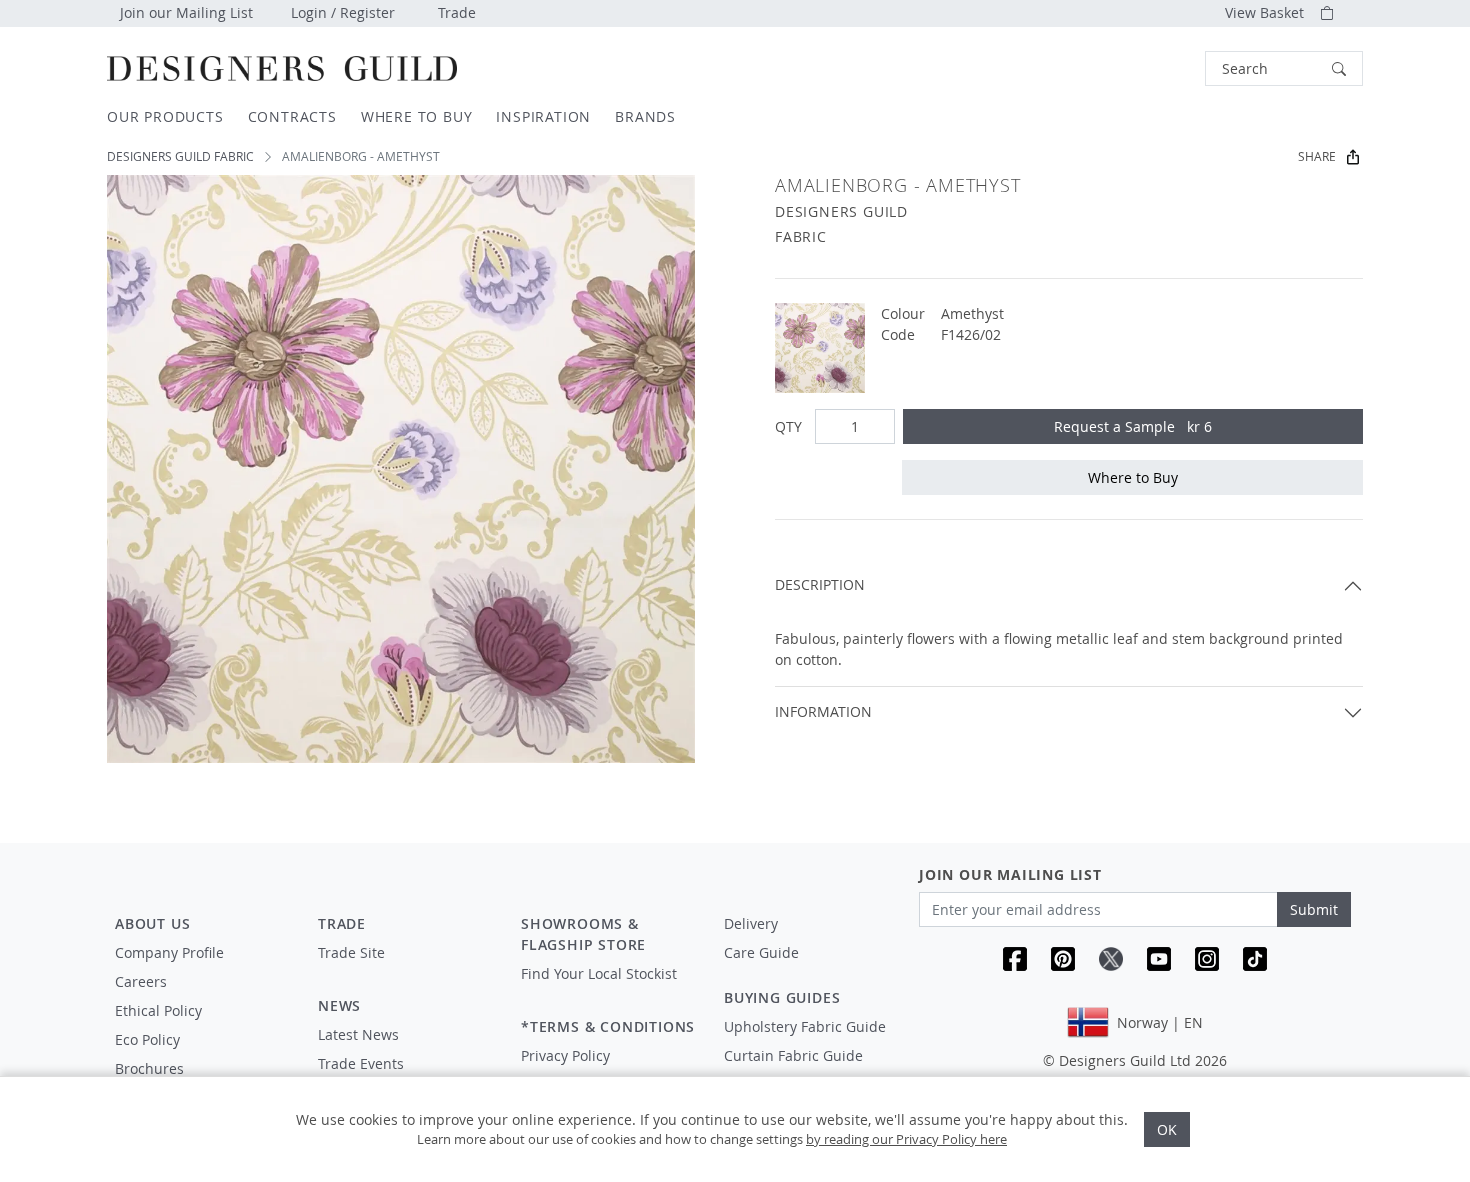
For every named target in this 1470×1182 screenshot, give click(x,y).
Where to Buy (1133, 477)
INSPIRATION (543, 116)
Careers (141, 981)
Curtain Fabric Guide (793, 1055)
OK (1167, 1129)
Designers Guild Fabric (180, 156)
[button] (1284, 68)
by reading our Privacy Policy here (906, 1139)
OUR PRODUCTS (165, 116)
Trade (457, 12)
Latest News (358, 1034)
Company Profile (169, 952)
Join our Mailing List (186, 12)
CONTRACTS (292, 116)
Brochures (149, 1068)
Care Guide (761, 952)
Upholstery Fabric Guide (805, 1026)
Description (820, 584)
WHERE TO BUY (417, 116)
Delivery (751, 923)
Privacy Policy (565, 1055)
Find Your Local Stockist (599, 973)
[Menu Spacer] (405, 971)
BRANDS (645, 116)
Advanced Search (1159, 68)
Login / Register (343, 12)
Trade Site (351, 952)
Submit (1314, 909)
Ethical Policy (158, 1010)
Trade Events (361, 1063)
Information (823, 711)
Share (1317, 156)
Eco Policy (147, 1039)
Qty (788, 426)
